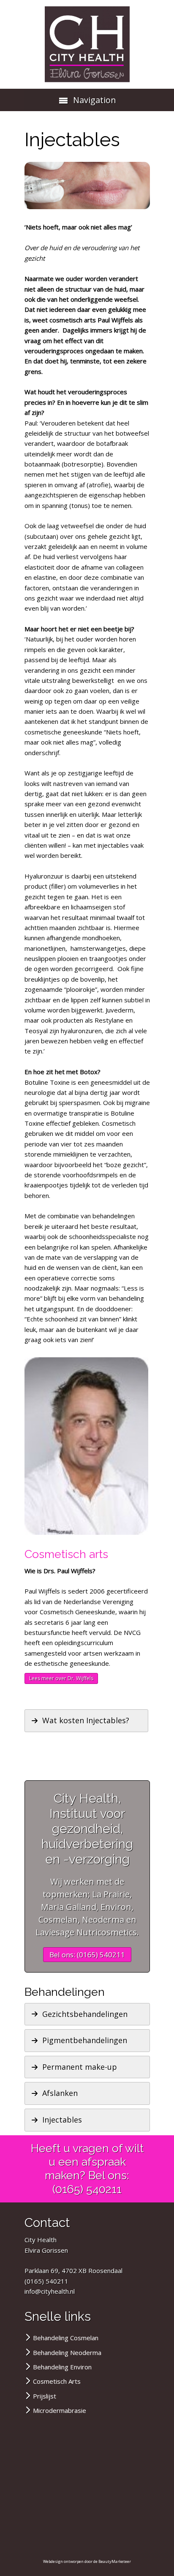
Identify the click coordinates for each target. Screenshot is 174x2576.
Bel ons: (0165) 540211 (87, 1955)
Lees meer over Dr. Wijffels (61, 1678)
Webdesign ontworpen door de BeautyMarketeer (87, 2561)
